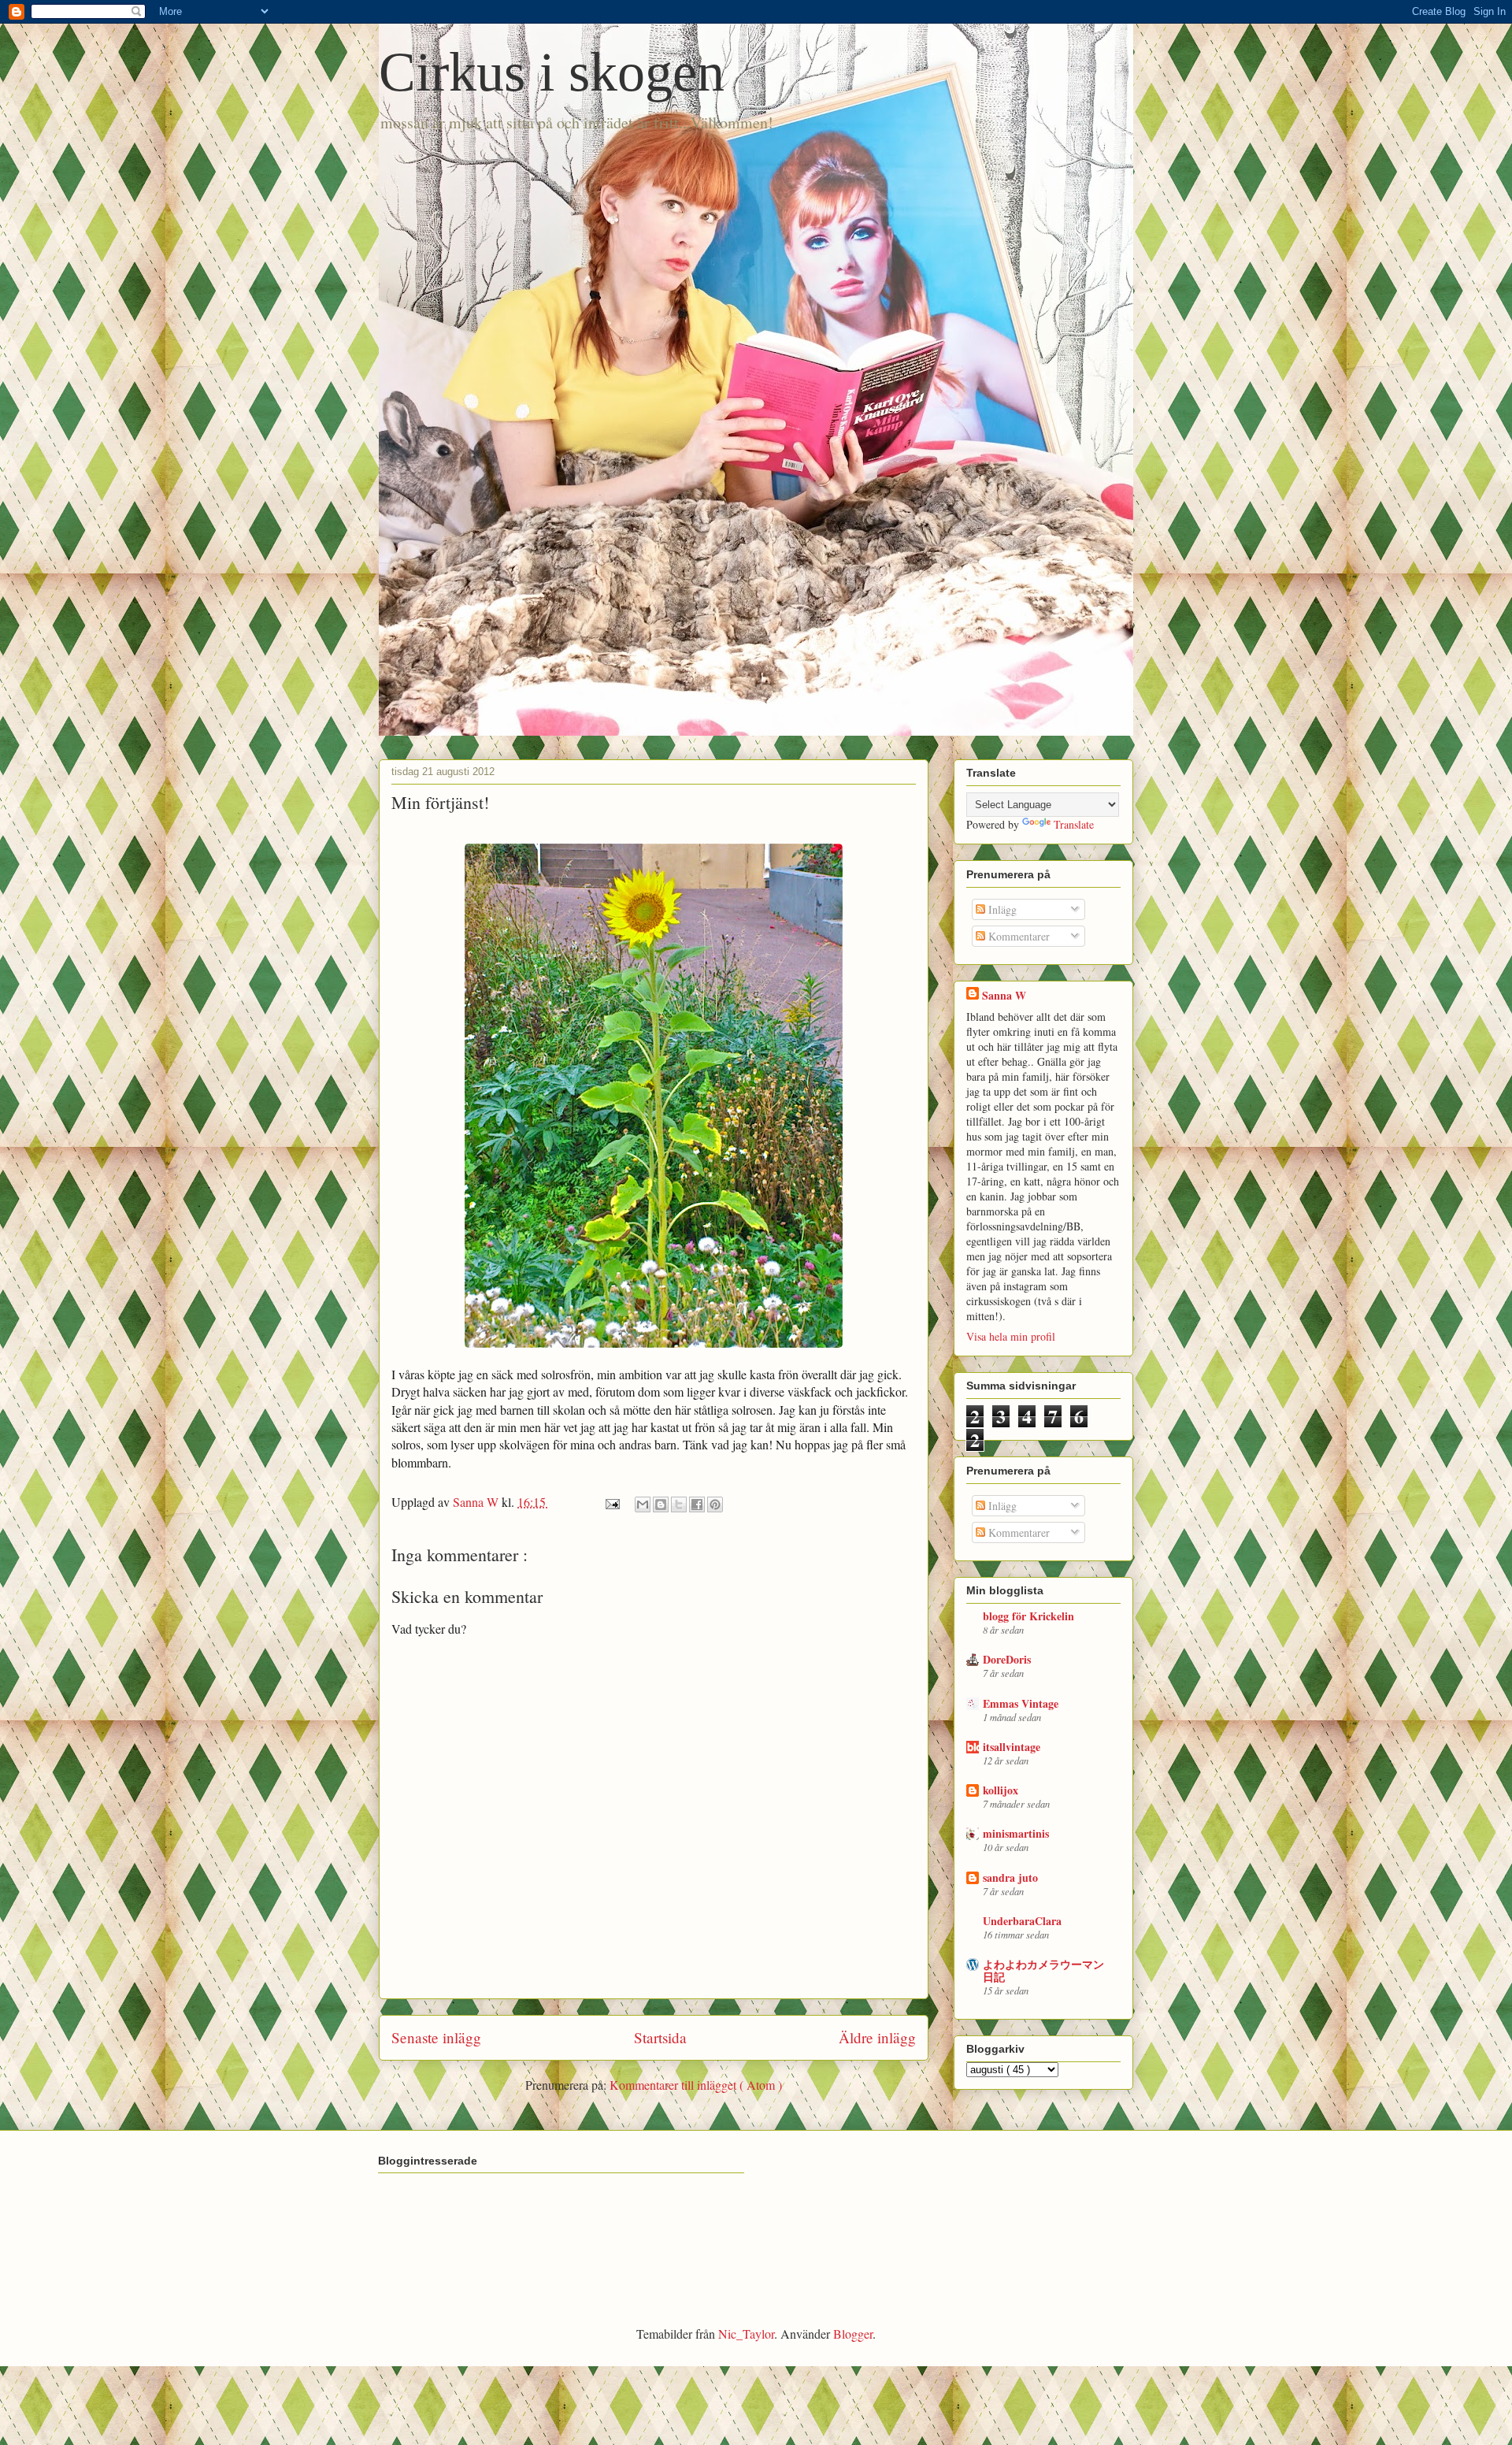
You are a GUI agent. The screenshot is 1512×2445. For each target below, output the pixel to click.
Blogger (853, 2334)
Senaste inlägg (436, 2037)
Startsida (660, 2037)
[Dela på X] (679, 1504)
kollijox (1001, 1790)
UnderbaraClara (1022, 1921)
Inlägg (1001, 909)
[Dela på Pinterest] (715, 1504)
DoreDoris (1007, 1659)
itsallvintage (1012, 1747)
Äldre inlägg (877, 2037)
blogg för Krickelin (1028, 1616)
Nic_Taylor (746, 2334)
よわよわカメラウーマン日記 (1043, 1970)
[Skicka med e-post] (643, 1504)
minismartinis (1016, 1833)
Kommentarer (1017, 936)
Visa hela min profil (1011, 1336)
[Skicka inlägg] (611, 1502)
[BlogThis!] (661, 1504)
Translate (1074, 824)
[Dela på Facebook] (697, 1504)
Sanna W (1004, 995)
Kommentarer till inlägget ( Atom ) (696, 2085)
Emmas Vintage (1021, 1703)
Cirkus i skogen (552, 72)
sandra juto (1010, 1877)
